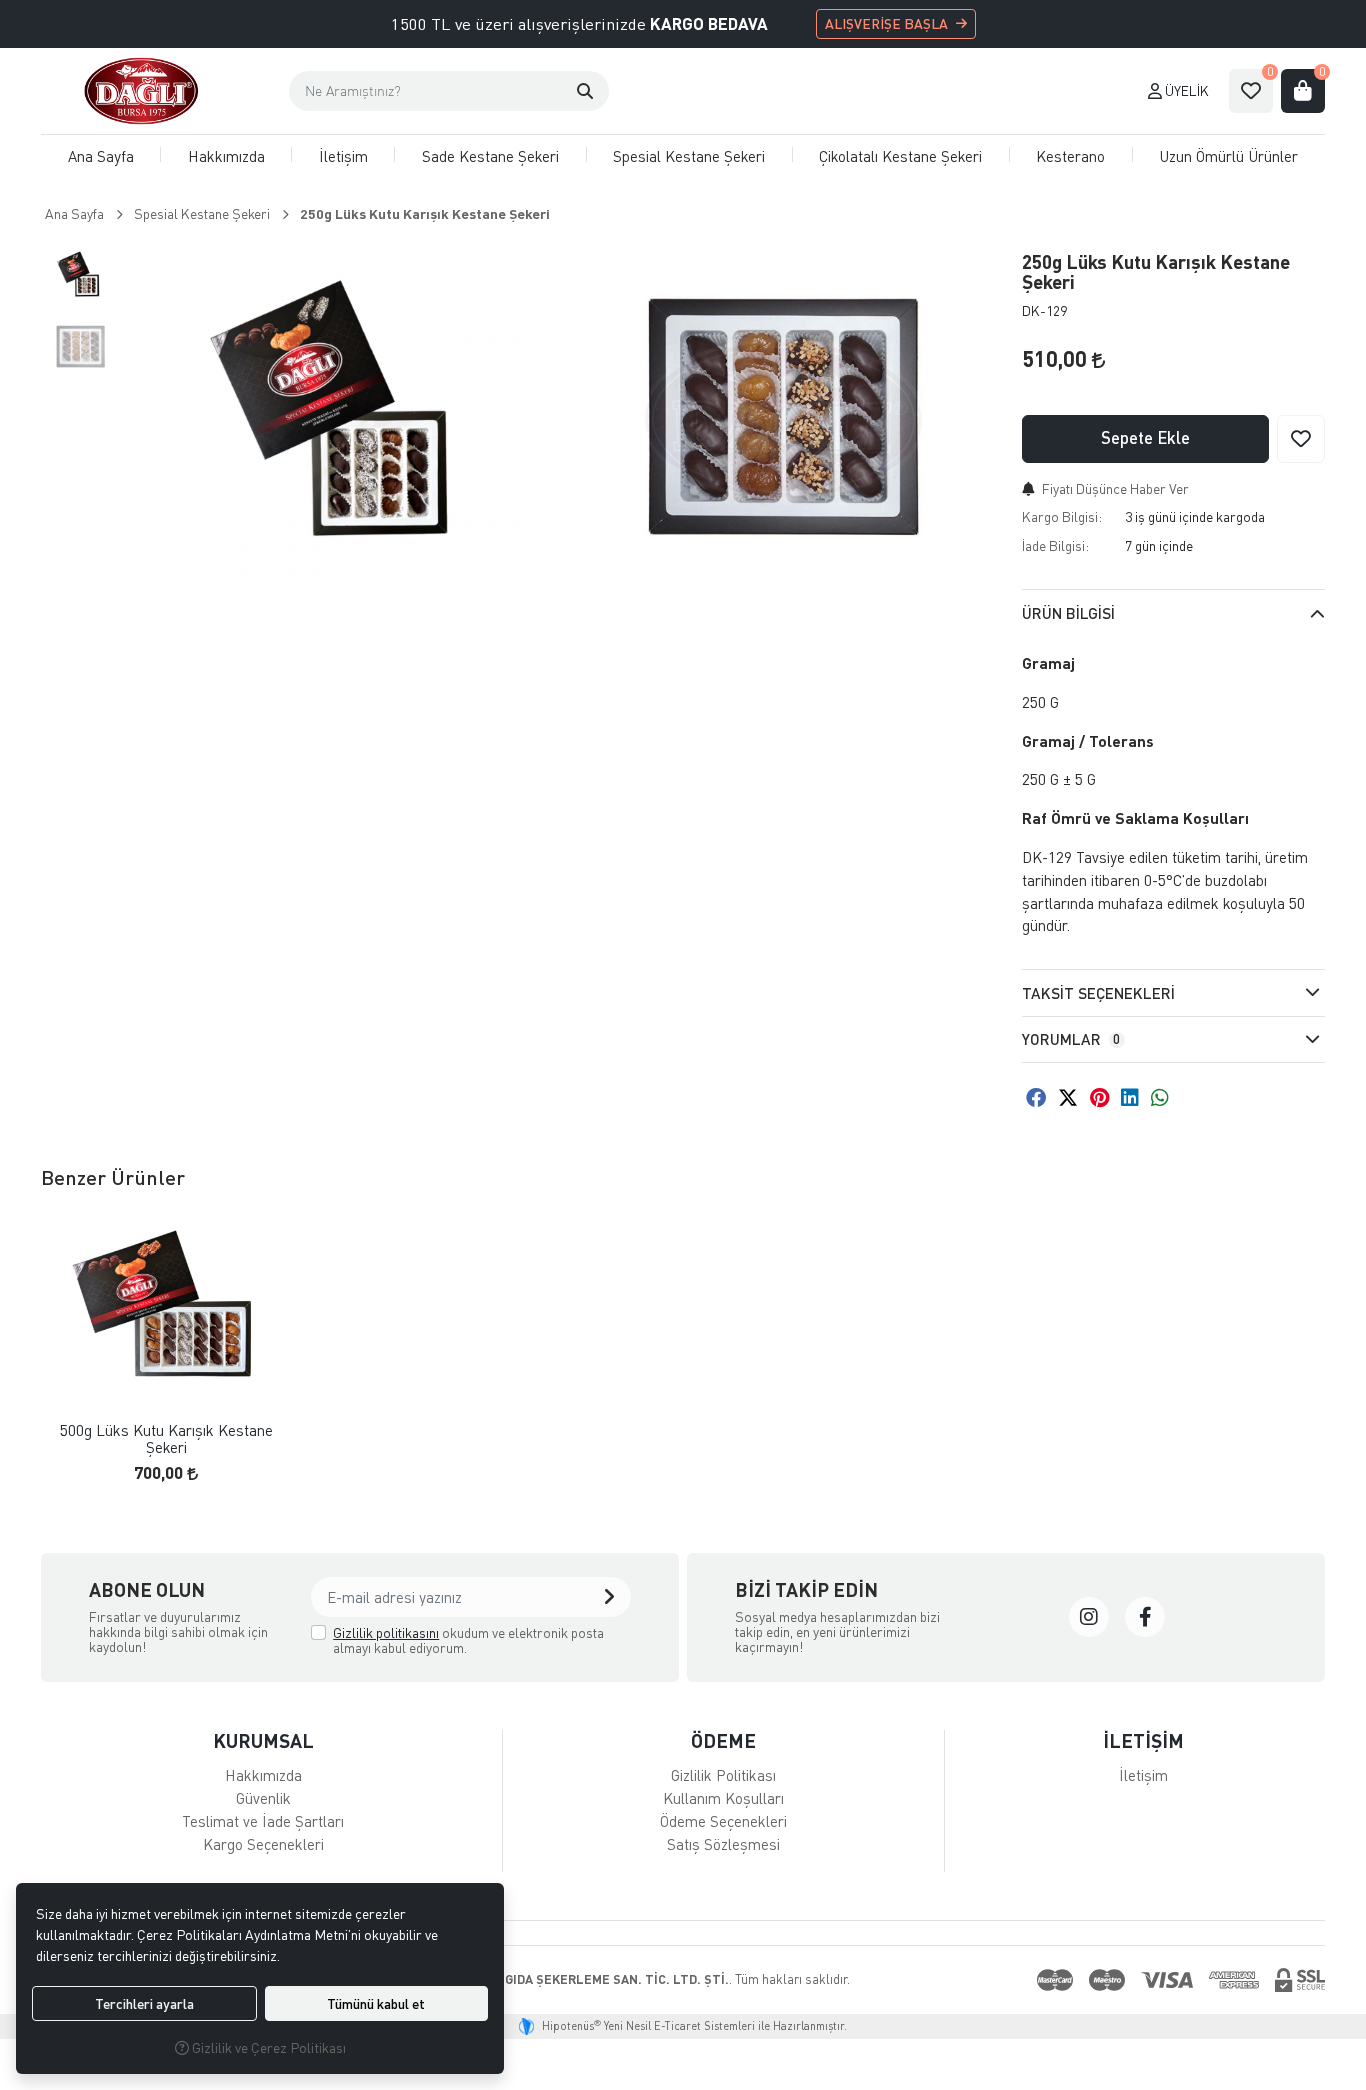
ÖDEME (723, 1740)
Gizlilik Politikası (723, 1775)
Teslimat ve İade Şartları (263, 1821)
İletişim (343, 156)
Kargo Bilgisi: (1062, 516)
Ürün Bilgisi (1068, 613)
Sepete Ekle (1145, 437)
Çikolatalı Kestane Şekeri (900, 156)
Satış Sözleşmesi (723, 1844)
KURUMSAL (263, 1740)
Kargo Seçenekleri (263, 1844)
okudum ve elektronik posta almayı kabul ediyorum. (468, 1640)
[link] (1089, 1617)
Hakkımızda (226, 156)
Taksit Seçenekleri (1098, 993)
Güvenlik (263, 1798)
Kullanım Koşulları (723, 1798)
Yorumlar (1071, 1039)
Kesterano (1070, 156)
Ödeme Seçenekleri (723, 1821)
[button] (585, 91)
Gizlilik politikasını (386, 1632)
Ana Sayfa (101, 156)
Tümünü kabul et (376, 2003)
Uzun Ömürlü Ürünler (1228, 156)
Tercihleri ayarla (144, 2003)
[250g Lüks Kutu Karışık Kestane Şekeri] (343, 417)
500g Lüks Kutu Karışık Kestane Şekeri (166, 1438)
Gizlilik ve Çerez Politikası (267, 2047)
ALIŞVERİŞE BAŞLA (886, 23)
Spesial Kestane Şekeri (689, 156)
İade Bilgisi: (1055, 545)
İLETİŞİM (1143, 1740)
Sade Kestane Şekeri (490, 156)
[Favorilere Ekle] (1301, 439)
